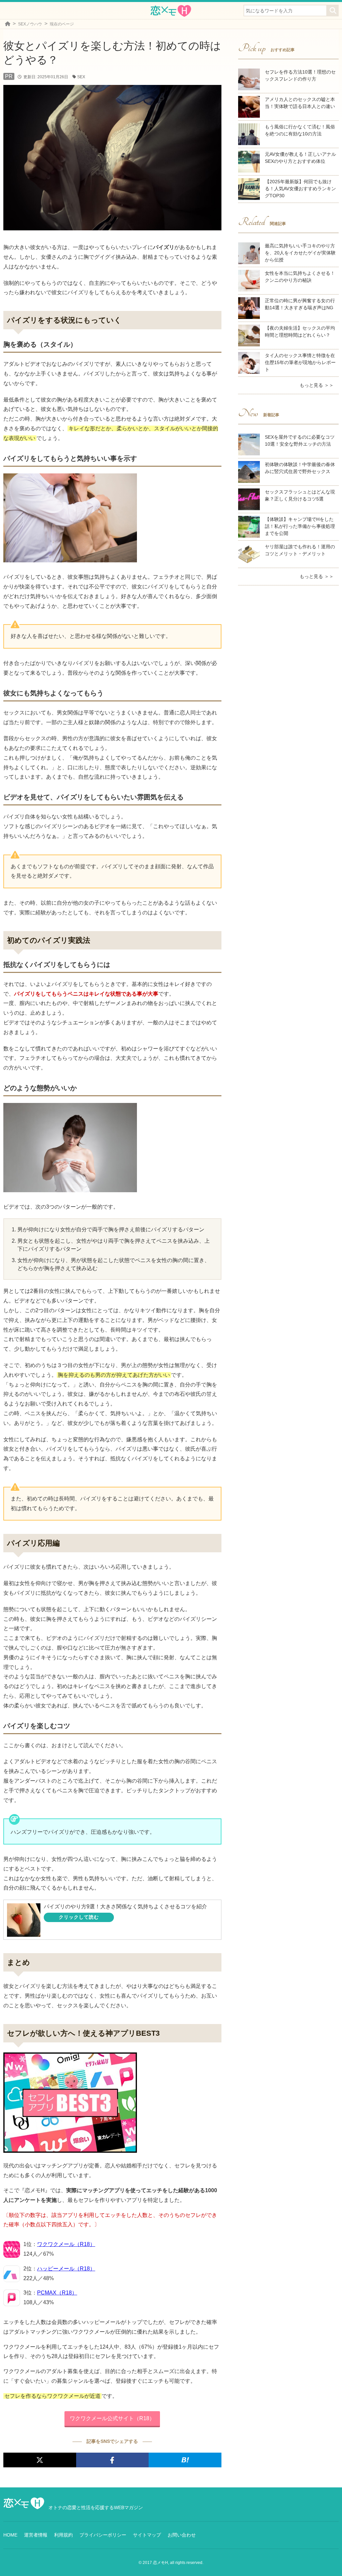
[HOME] (8, 24)
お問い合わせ (182, 2535)
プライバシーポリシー (103, 2535)
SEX (81, 77)
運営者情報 (36, 2535)
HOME (10, 2535)
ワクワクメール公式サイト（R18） (112, 2418)
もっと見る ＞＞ (317, 385)
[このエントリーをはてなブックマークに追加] (185, 2460)
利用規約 (63, 2535)
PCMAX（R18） (57, 2293)
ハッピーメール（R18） (66, 2269)
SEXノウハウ (30, 24)
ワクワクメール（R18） (66, 2244)
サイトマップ (147, 2535)
